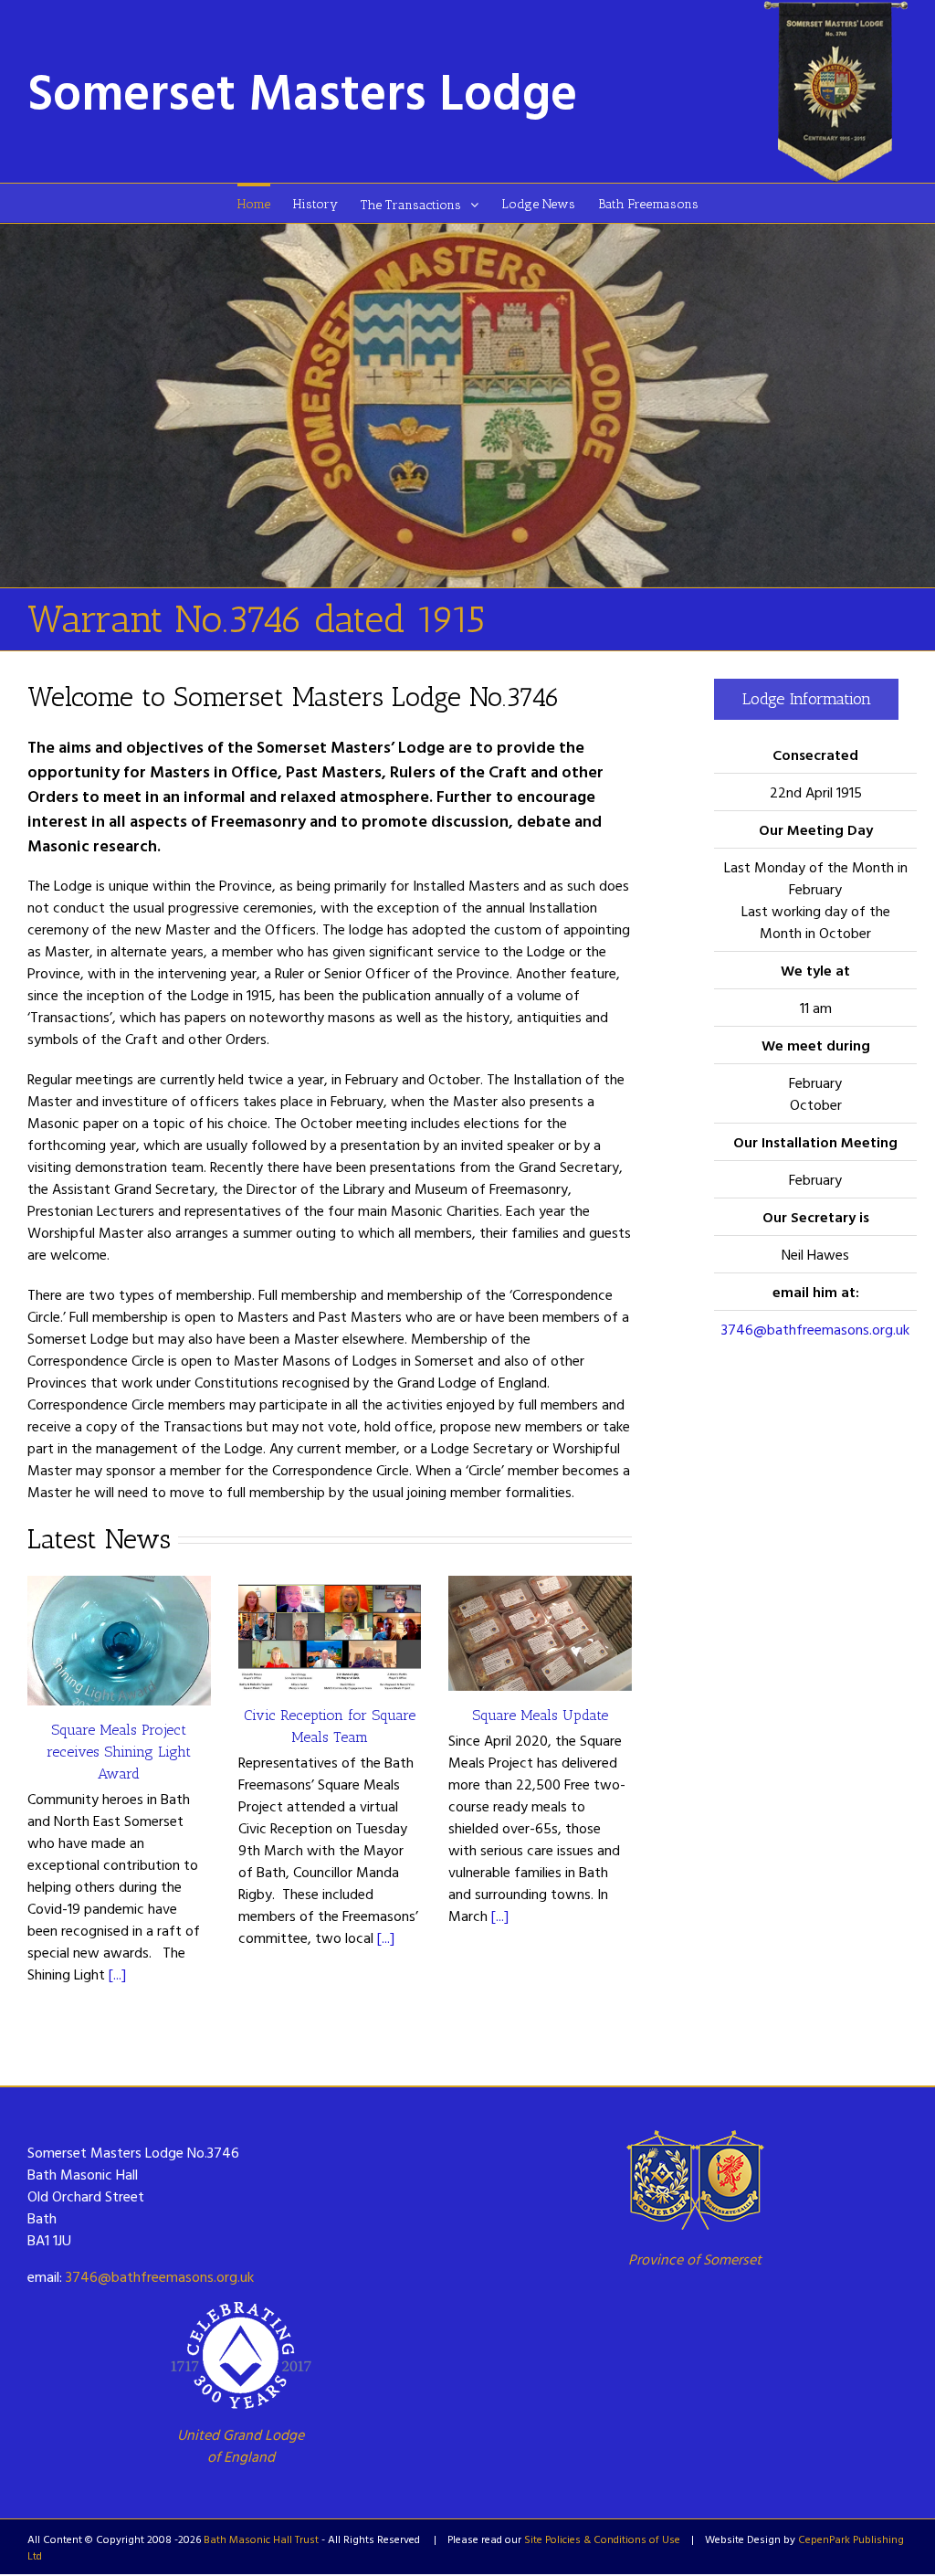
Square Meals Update (540, 1715)
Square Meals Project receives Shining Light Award (119, 1752)
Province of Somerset (695, 2259)
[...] (117, 1974)
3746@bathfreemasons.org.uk (815, 1329)
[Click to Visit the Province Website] (694, 2180)
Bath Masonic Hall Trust (261, 2539)
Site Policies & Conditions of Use (602, 2539)
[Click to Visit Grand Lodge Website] (241, 2355)
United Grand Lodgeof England (241, 2445)
